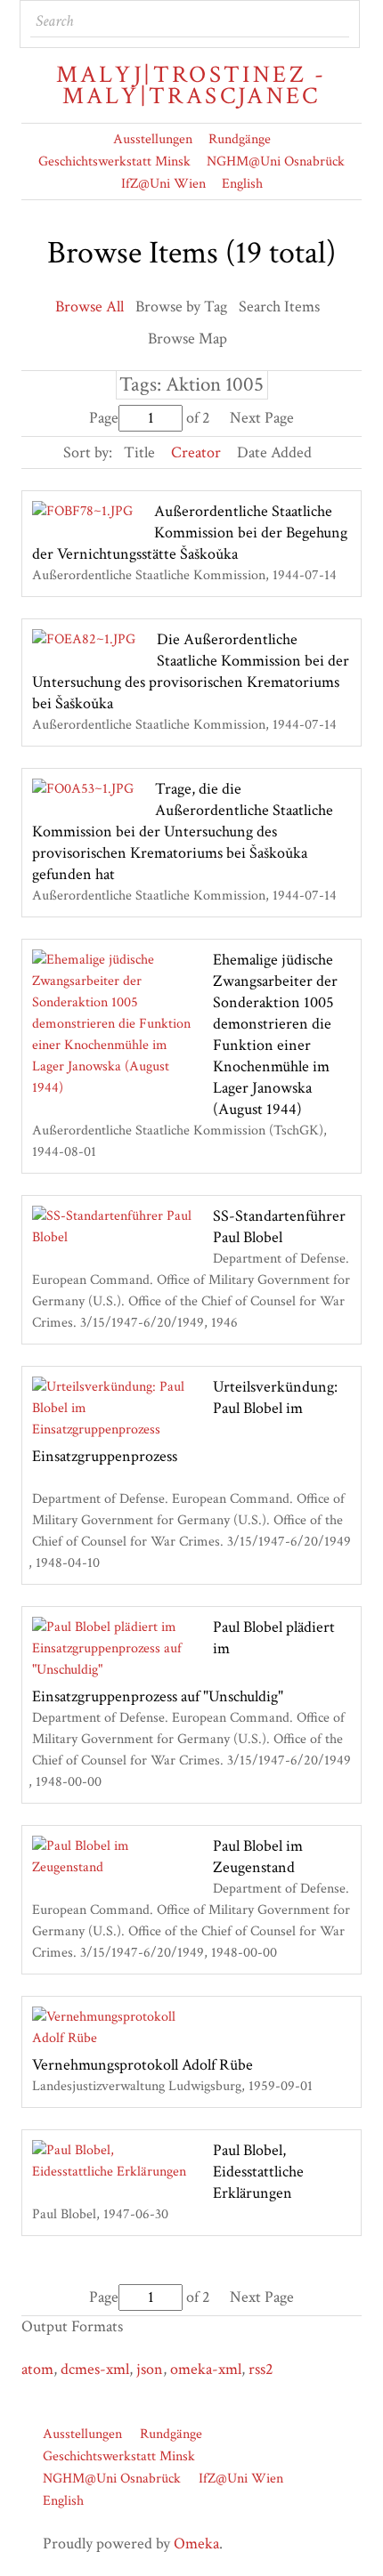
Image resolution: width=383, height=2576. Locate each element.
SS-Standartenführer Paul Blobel (279, 1227)
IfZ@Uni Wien (163, 184)
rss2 (261, 2369)
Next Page (262, 418)
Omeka (196, 2544)
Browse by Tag (181, 307)
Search (334, 21)
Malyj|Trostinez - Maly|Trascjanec (191, 85)
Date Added (274, 452)
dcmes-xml (95, 2369)
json (150, 2369)
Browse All (90, 307)
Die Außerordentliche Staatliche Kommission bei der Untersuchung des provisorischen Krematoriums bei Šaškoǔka (191, 671)
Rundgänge (240, 139)
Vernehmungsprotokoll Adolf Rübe (143, 2065)
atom (37, 2369)
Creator (196, 452)
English (242, 184)
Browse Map (187, 339)
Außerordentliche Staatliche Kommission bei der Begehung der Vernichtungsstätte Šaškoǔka (190, 533)
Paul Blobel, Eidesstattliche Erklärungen (258, 2172)
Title (139, 452)
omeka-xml (206, 2369)
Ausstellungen (153, 139)
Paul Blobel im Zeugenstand (258, 1857)
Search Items (279, 307)
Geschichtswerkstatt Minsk (114, 162)
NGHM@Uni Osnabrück (276, 162)
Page (104, 418)
